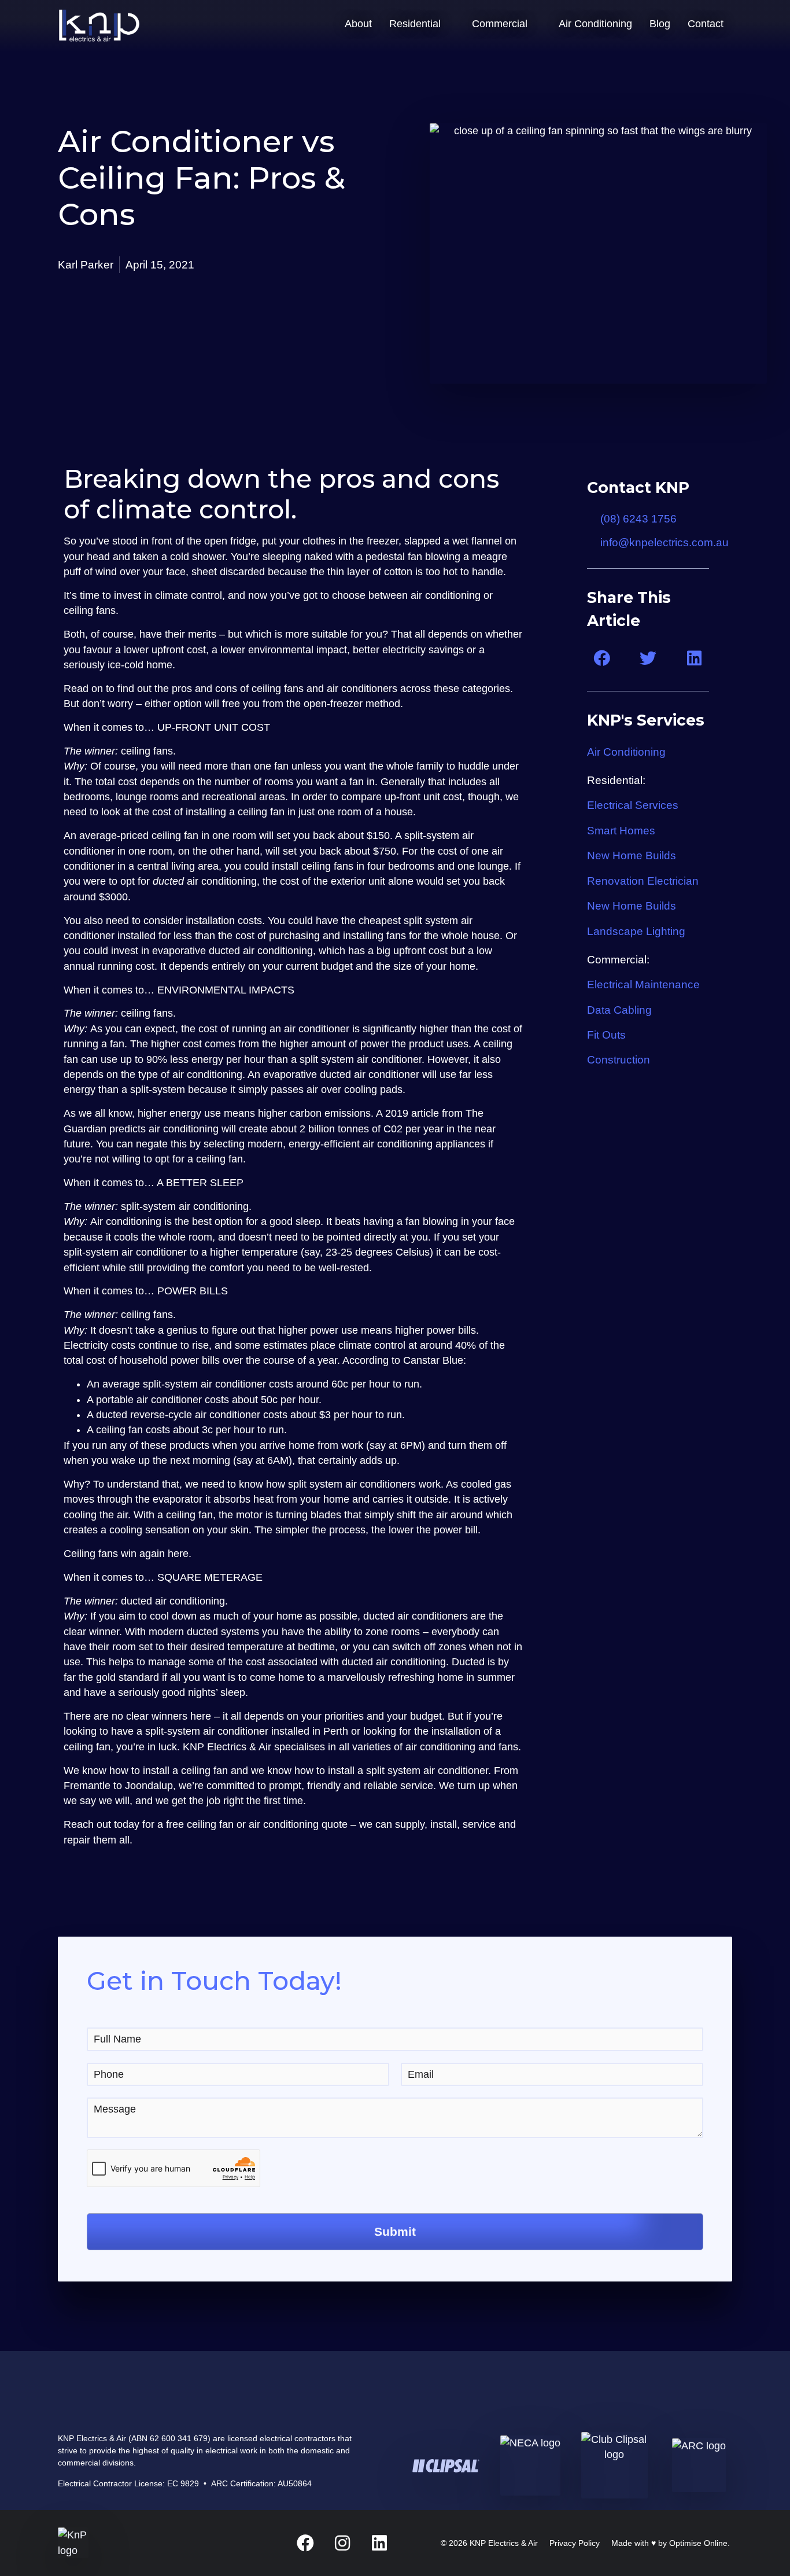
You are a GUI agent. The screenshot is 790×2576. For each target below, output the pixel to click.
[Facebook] (305, 2543)
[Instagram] (342, 2543)
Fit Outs (606, 1035)
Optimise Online (698, 2543)
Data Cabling (619, 1010)
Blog (660, 24)
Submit (395, 2231)
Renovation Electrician (643, 881)
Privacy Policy (575, 2543)
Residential (415, 24)
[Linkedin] (379, 2543)
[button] (602, 659)
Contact (706, 24)
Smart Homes (621, 830)
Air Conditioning (595, 24)
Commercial (500, 24)
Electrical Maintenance (643, 984)
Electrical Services (633, 805)
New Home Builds (632, 855)
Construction (620, 1059)
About (358, 24)
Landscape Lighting (636, 931)
